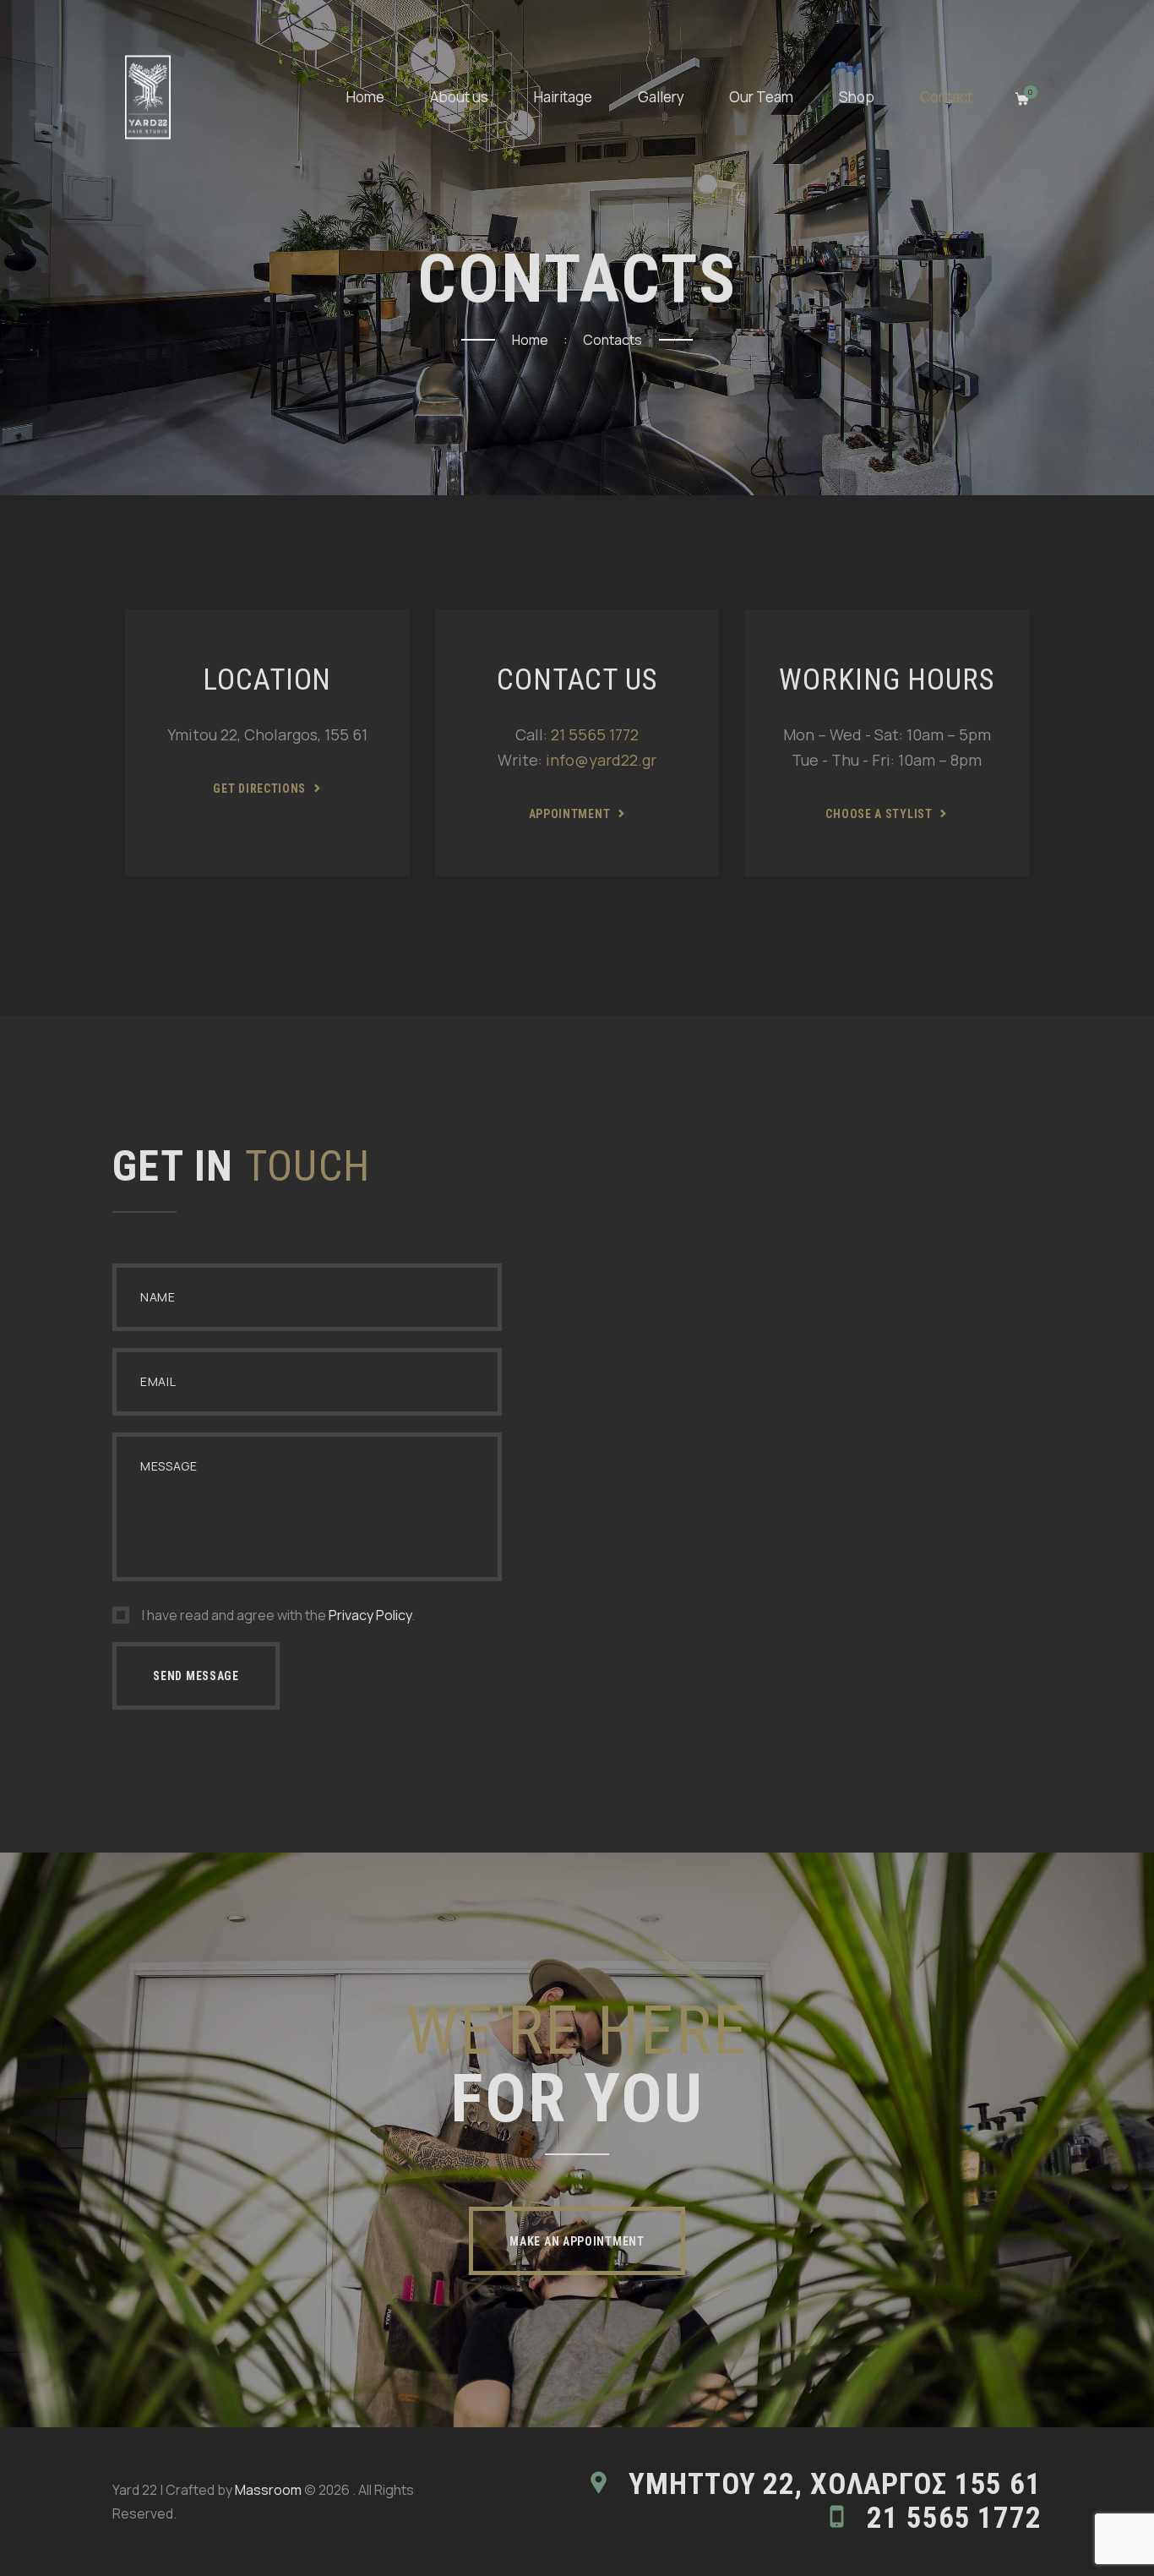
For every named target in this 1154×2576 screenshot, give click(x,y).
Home (530, 340)
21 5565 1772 (595, 734)
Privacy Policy (370, 1615)
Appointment (570, 814)
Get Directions (259, 789)
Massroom (268, 2490)
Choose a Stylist (879, 814)
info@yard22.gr (601, 760)
